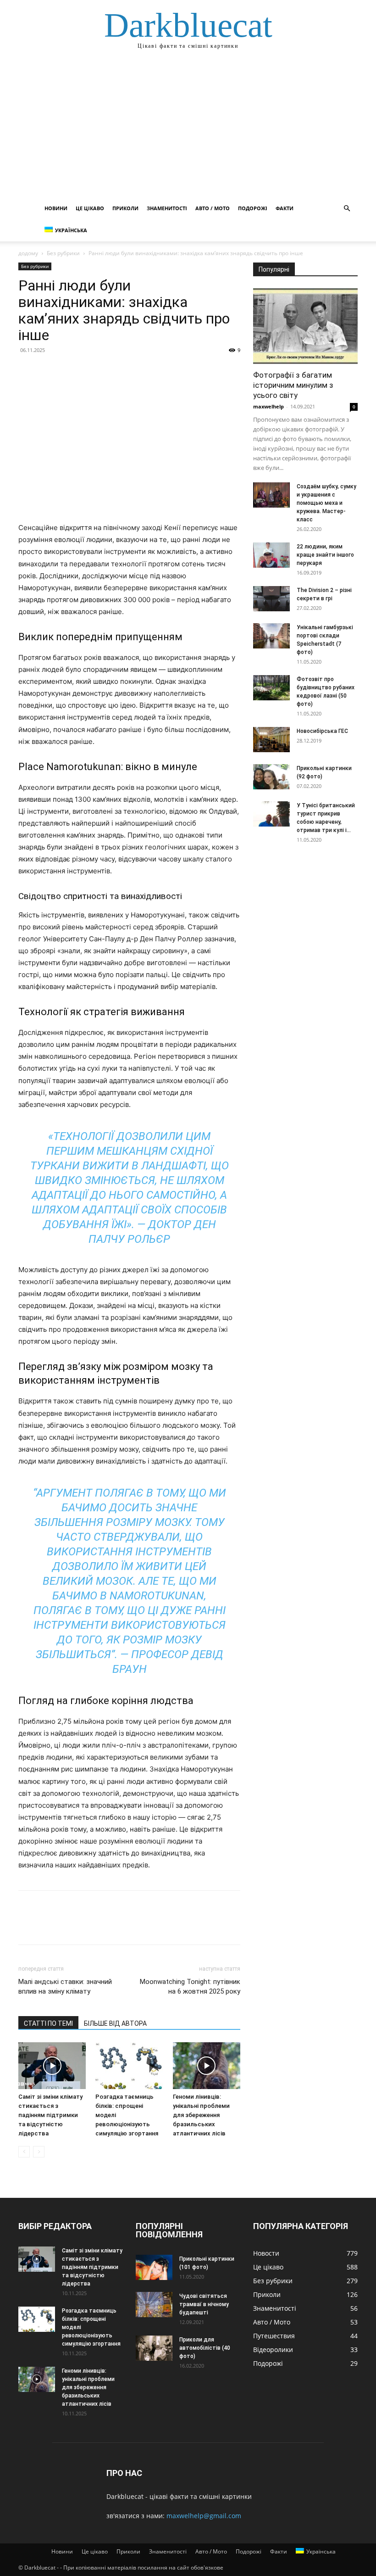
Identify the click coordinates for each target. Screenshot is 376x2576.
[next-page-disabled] (39, 2152)
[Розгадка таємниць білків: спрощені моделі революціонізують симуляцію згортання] (129, 2065)
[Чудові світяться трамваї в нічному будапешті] (154, 2305)
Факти (285, 208)
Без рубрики (63, 253)
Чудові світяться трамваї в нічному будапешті (204, 2304)
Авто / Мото (213, 208)
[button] (347, 209)
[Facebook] (28, 371)
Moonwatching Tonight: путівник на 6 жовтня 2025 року (190, 1986)
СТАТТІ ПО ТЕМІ (48, 2023)
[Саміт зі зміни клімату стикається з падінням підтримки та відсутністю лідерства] (52, 2065)
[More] (112, 371)
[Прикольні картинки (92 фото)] (271, 777)
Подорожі (253, 208)
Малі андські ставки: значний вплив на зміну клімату (65, 1986)
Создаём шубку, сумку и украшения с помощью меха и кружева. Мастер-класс (326, 503)
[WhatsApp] (91, 371)
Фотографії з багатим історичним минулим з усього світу (293, 385)
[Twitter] (49, 371)
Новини (56, 208)
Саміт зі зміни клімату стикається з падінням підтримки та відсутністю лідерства (50, 2115)
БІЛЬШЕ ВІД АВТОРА (115, 2023)
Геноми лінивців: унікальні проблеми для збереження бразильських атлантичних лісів (201, 2115)
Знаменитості (167, 208)
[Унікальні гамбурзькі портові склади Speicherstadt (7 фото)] (271, 636)
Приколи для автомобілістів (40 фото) (205, 2348)
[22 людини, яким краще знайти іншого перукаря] (271, 555)
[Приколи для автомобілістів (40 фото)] (154, 2348)
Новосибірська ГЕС (322, 731)
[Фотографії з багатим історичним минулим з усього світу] (305, 326)
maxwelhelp (268, 406)
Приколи (125, 208)
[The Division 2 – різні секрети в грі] (271, 599)
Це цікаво (90, 208)
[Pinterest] (70, 371)
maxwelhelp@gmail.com (204, 2516)
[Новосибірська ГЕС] (271, 740)
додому (28, 253)
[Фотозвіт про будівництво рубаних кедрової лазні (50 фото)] (271, 688)
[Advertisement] (188, 129)
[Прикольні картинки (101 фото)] (154, 2267)
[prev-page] (24, 2152)
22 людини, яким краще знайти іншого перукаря (325, 555)
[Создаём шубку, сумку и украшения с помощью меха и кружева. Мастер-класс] (271, 495)
